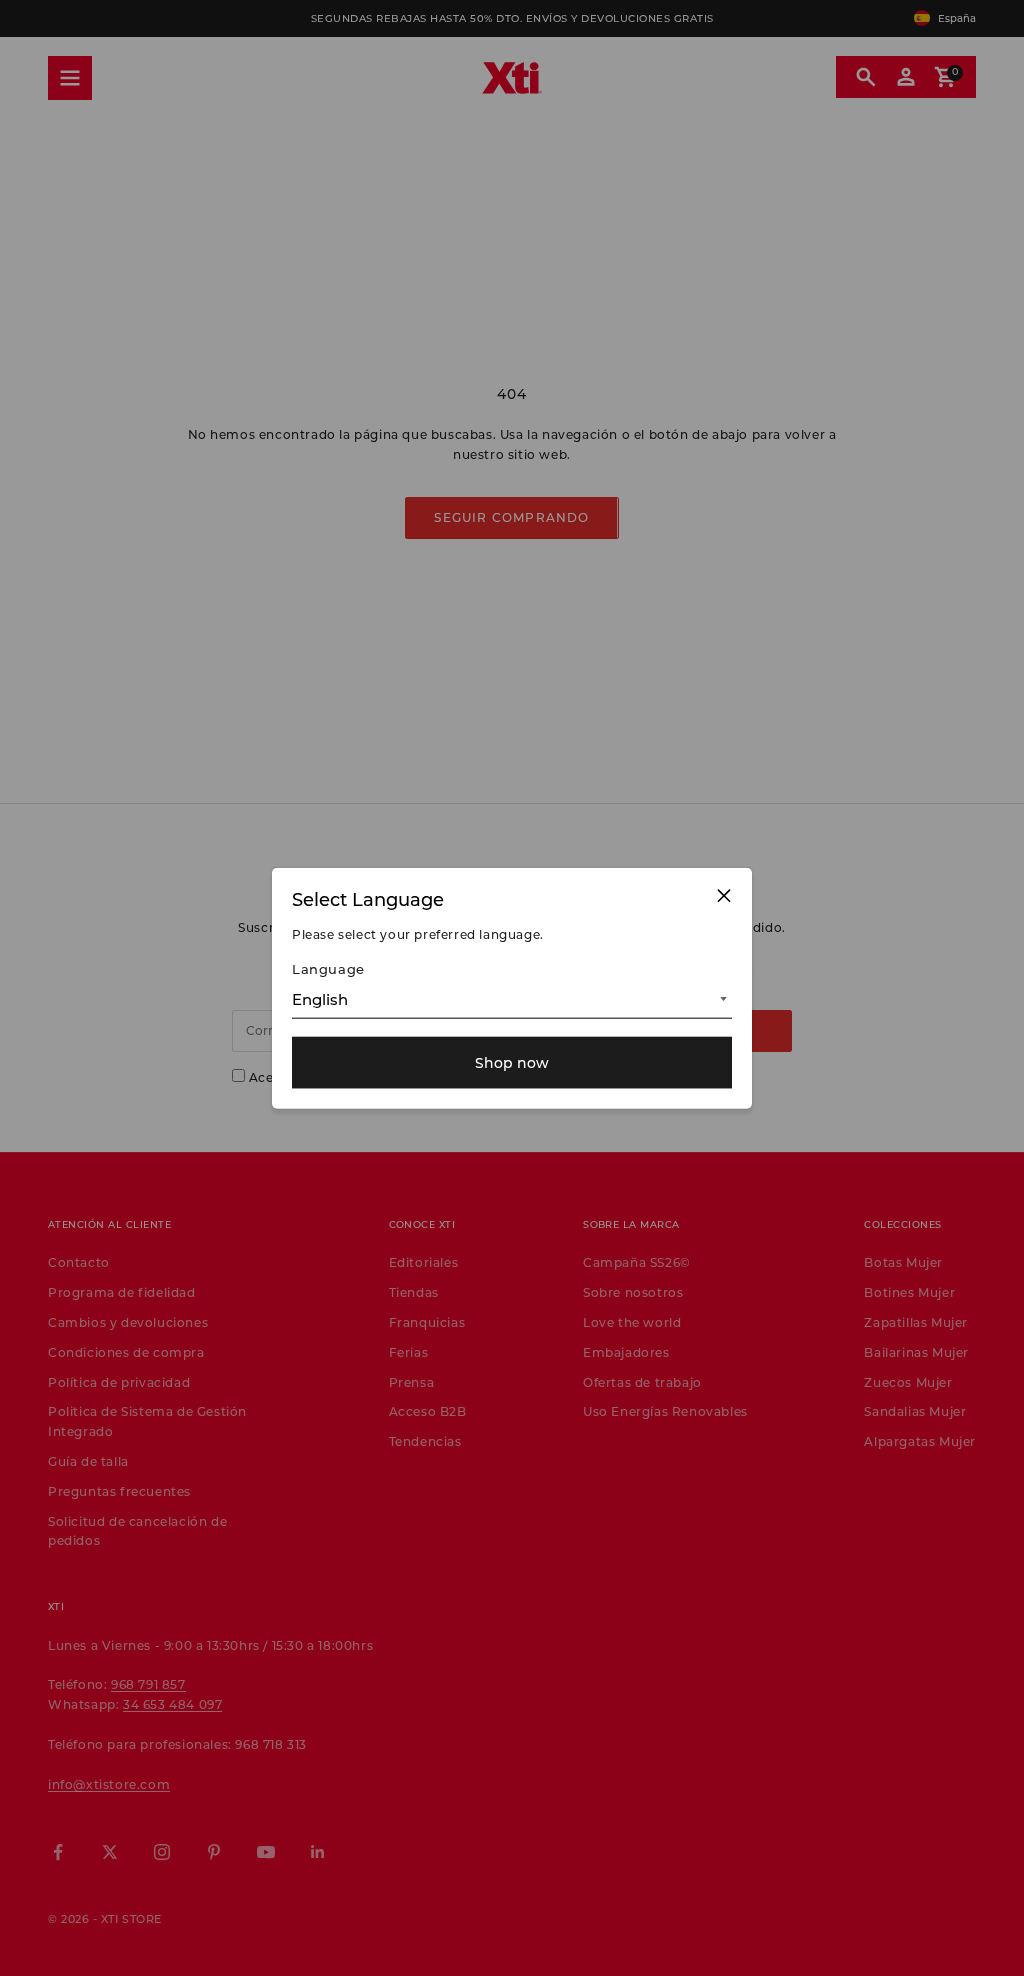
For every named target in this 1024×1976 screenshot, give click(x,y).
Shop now (512, 1062)
